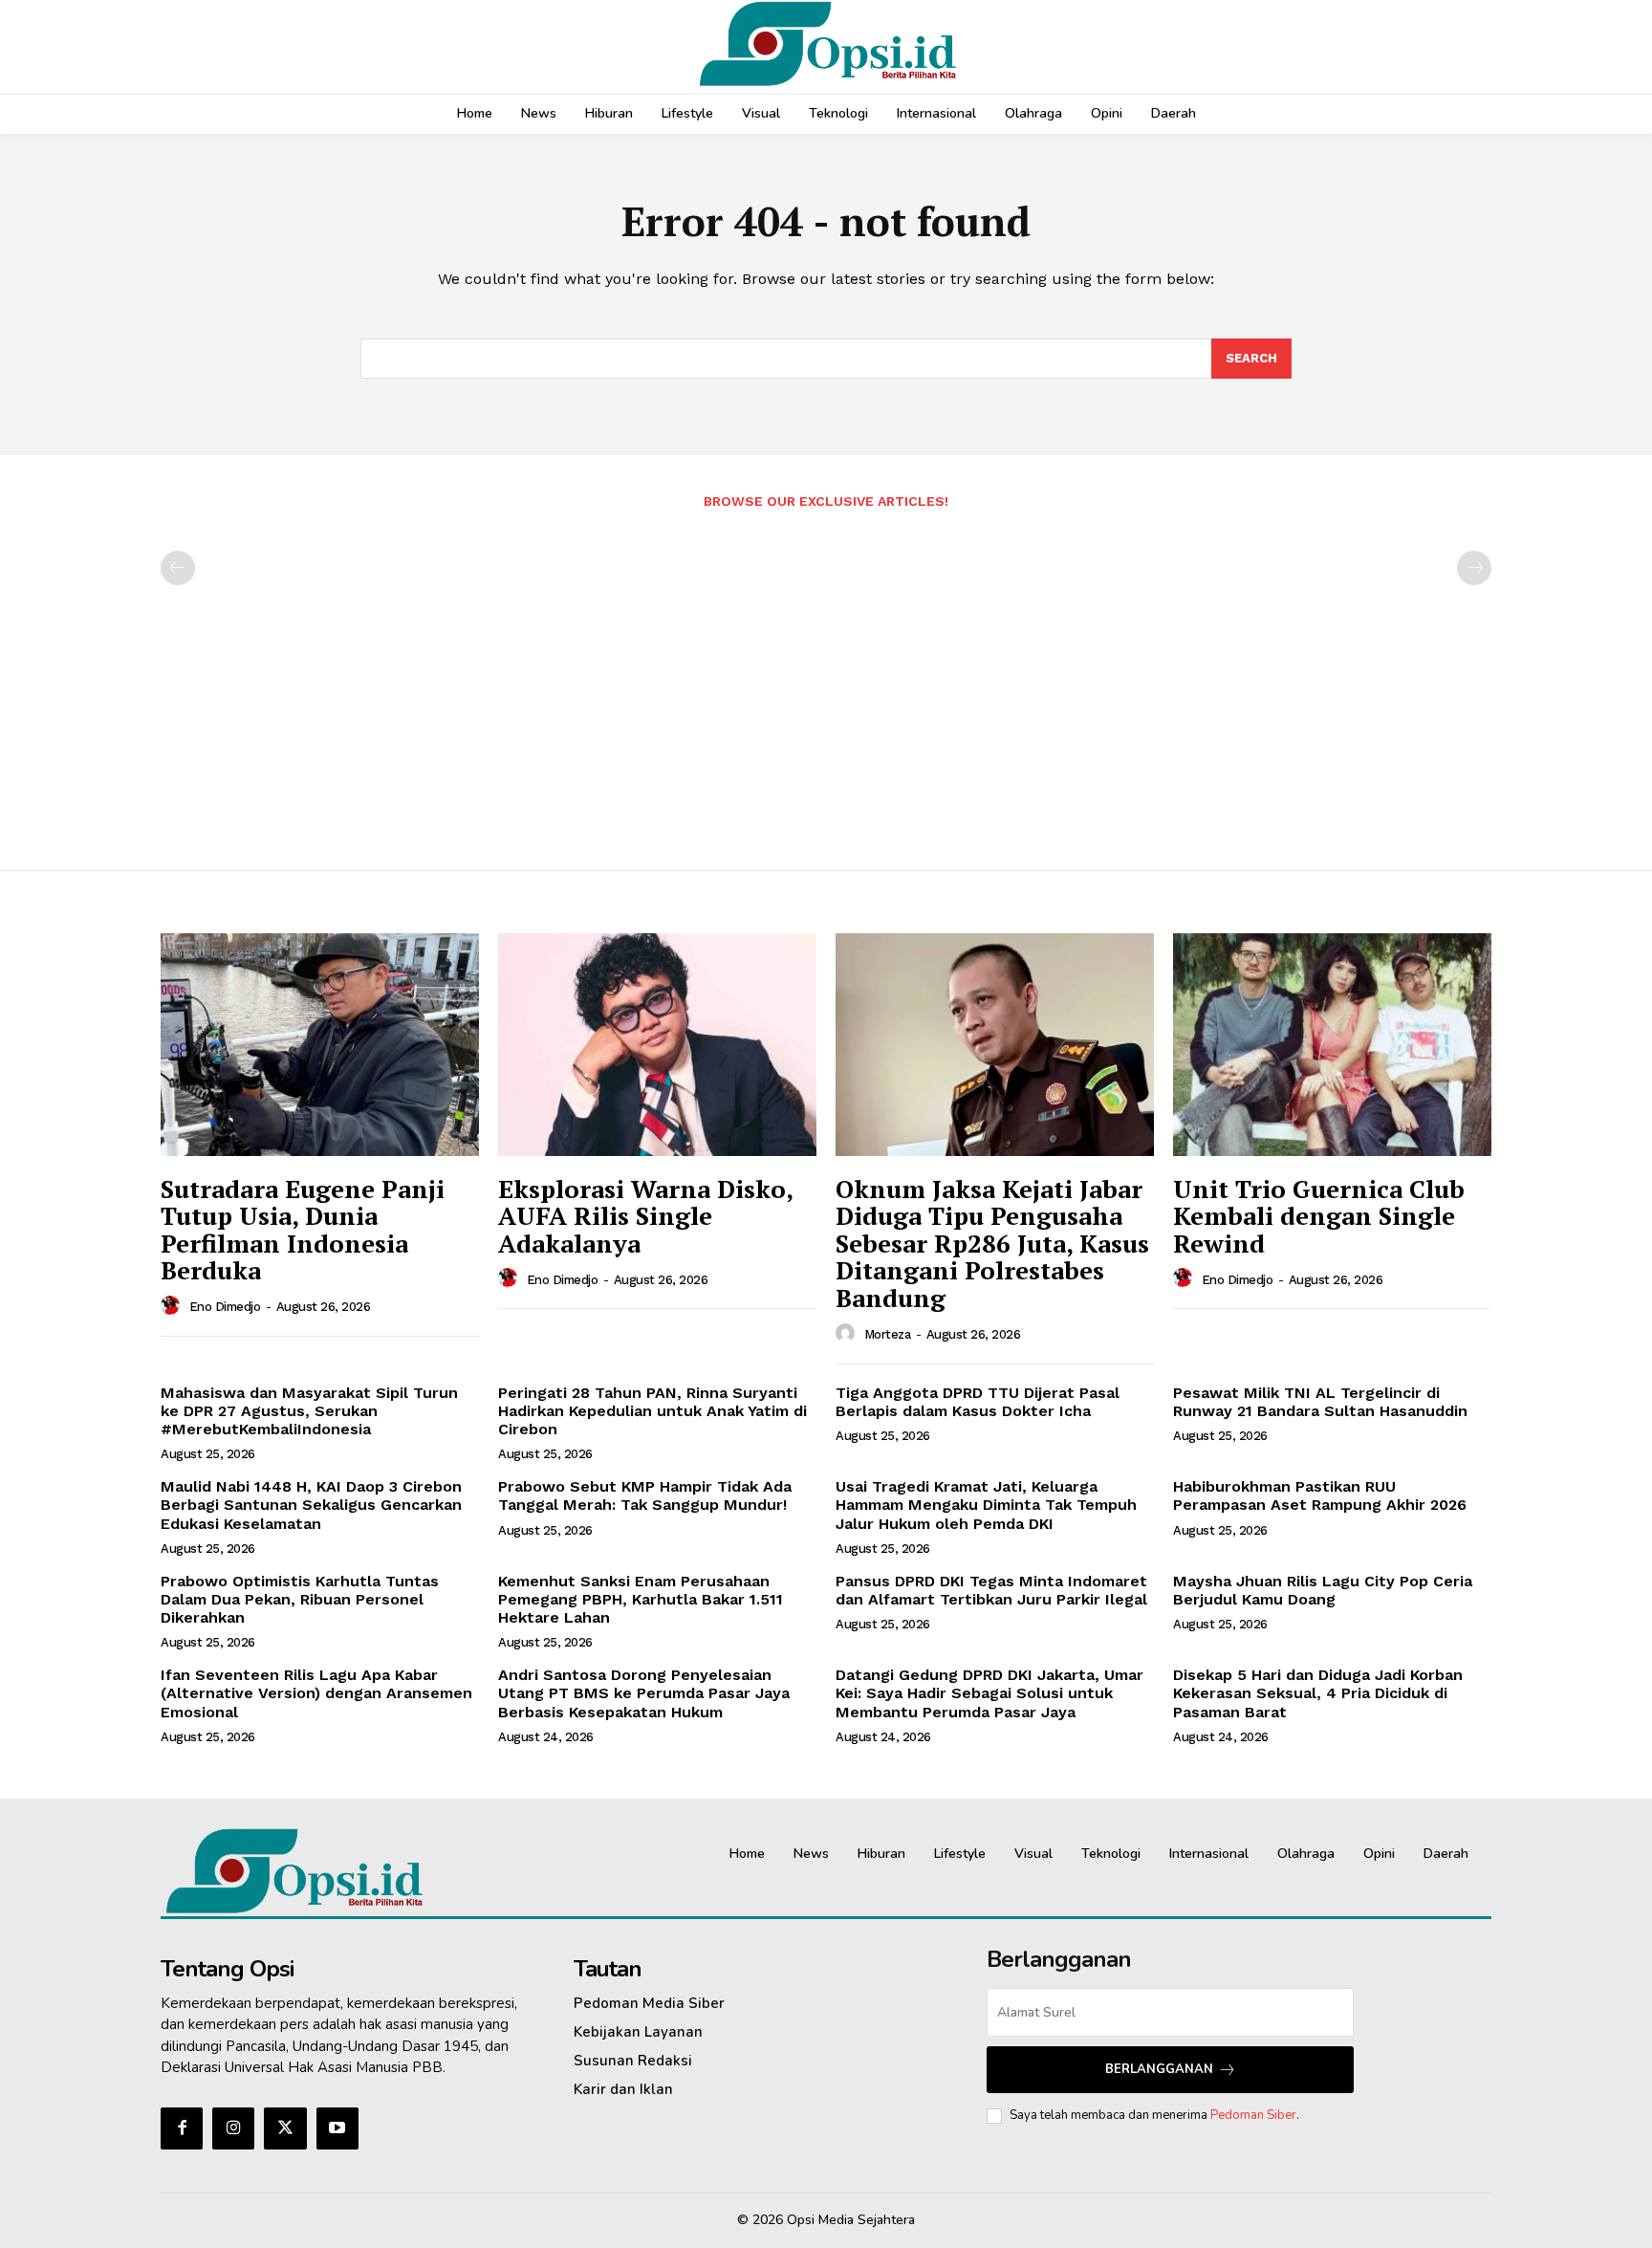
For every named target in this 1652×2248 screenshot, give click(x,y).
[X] (285, 2128)
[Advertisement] (826, 680)
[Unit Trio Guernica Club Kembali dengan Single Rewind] (1332, 1045)
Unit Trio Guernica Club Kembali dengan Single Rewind (1319, 1216)
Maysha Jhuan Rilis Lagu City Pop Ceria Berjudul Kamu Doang (1323, 1590)
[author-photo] (173, 1306)
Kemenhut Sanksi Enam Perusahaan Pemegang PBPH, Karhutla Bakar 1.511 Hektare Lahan (641, 1599)
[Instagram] (233, 2128)
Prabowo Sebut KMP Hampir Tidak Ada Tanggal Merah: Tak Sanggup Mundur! (645, 1495)
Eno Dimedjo (225, 1307)
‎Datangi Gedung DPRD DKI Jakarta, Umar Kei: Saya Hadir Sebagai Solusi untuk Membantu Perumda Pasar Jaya (989, 1693)
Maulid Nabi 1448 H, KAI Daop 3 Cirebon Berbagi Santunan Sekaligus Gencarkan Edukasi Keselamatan (311, 1505)
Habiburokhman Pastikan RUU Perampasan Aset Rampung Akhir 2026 (1320, 1495)
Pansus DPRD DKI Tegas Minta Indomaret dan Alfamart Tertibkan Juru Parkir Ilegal (991, 1590)
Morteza (888, 1334)
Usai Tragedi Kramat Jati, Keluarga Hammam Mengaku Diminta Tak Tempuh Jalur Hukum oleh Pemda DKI (986, 1505)
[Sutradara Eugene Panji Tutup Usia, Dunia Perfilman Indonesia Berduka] (320, 1045)
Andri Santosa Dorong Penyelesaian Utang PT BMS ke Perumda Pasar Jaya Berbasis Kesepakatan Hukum (644, 1693)
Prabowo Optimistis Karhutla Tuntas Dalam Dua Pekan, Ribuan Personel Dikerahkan (300, 1599)
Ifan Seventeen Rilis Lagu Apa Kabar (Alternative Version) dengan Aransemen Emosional (316, 1693)
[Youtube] (337, 2128)
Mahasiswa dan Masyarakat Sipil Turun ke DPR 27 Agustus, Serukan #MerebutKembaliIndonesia (309, 1411)
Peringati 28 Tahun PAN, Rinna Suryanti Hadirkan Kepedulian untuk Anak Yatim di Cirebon (652, 1411)
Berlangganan (1159, 2069)
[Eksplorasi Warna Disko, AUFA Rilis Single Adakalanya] (657, 1045)
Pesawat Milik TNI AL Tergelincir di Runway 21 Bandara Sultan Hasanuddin (1320, 1402)
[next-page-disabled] (1474, 568)
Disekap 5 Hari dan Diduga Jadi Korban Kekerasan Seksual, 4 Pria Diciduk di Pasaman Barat (1318, 1693)
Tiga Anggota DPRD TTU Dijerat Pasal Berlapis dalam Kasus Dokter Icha (978, 1402)
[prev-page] (178, 568)
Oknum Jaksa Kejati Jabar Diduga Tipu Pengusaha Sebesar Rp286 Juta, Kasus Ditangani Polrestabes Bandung (992, 1243)
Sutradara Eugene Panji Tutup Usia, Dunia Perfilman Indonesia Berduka (303, 1230)
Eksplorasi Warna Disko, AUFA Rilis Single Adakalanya (646, 1216)
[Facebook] (182, 2128)
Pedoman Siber (1253, 2115)
